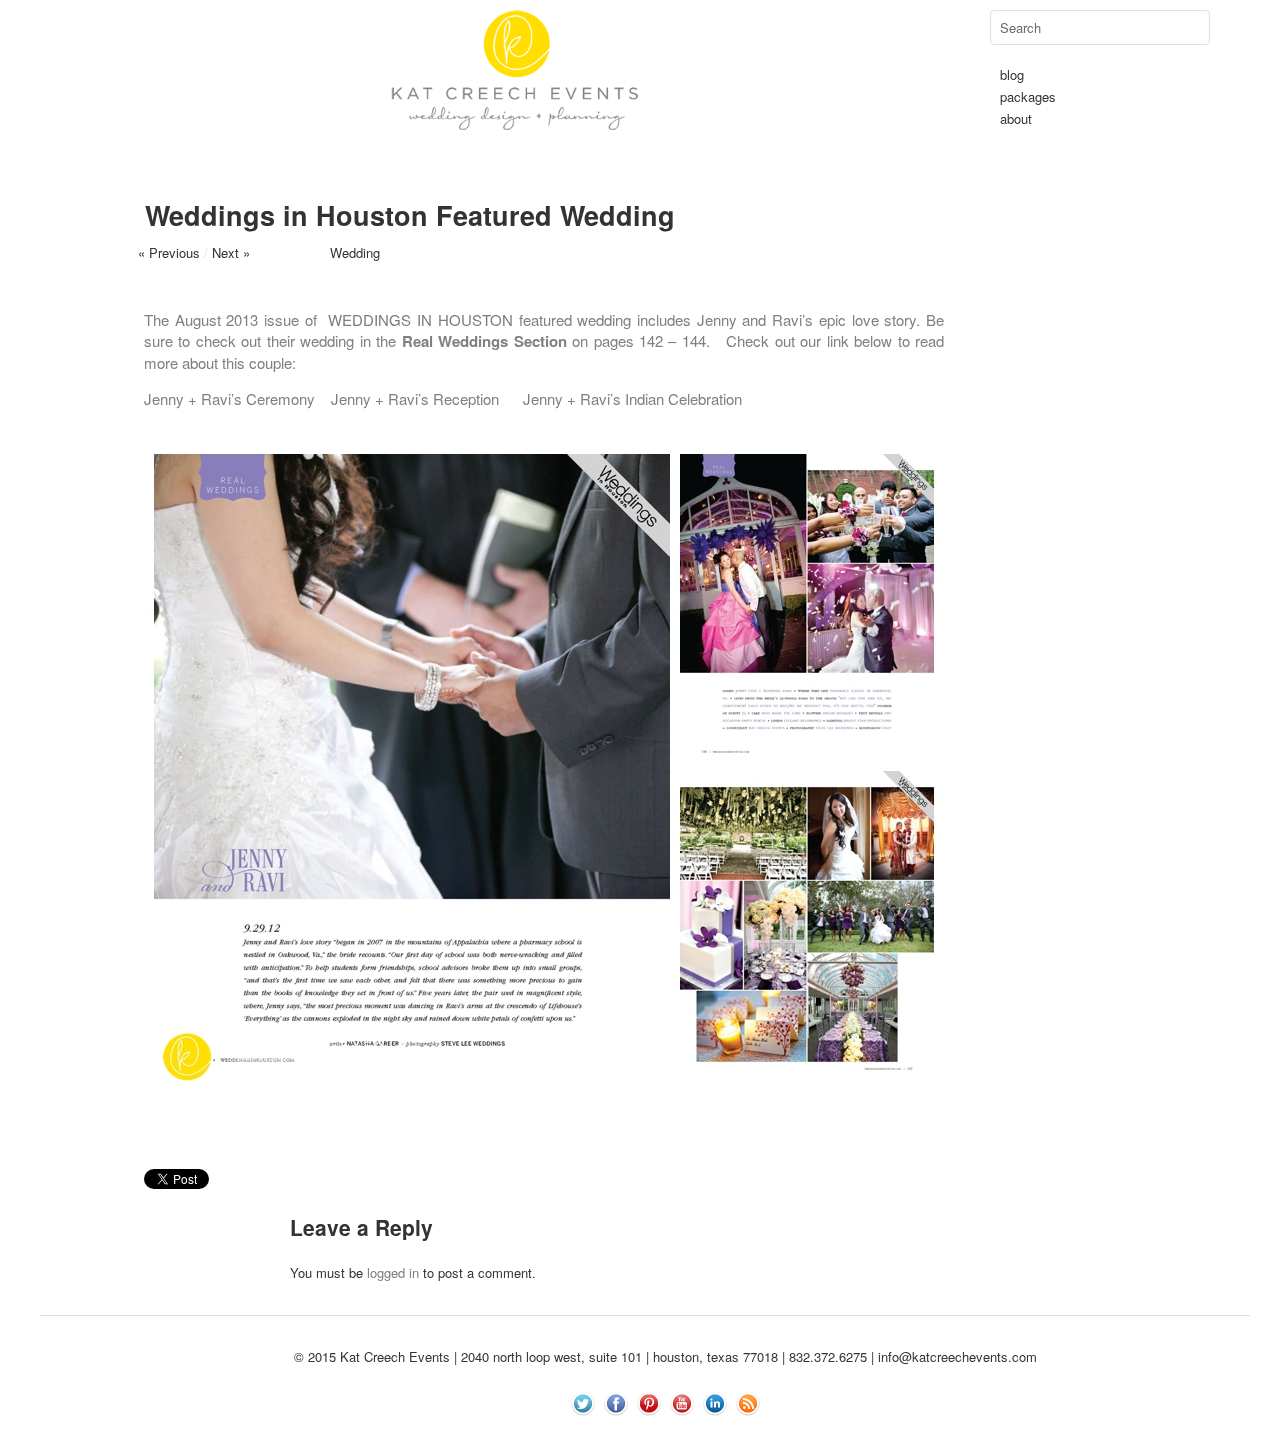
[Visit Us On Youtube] (681, 1434)
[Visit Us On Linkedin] (714, 1434)
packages (1028, 96)
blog (1012, 74)
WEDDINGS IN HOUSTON (420, 319)
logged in (393, 1272)
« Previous (169, 252)
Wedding (355, 252)
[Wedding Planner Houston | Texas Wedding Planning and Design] (515, 164)
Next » (231, 252)
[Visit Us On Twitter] (582, 1434)
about (1016, 118)
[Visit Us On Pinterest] (648, 1434)
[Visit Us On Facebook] (615, 1434)
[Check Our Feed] (747, 1434)
